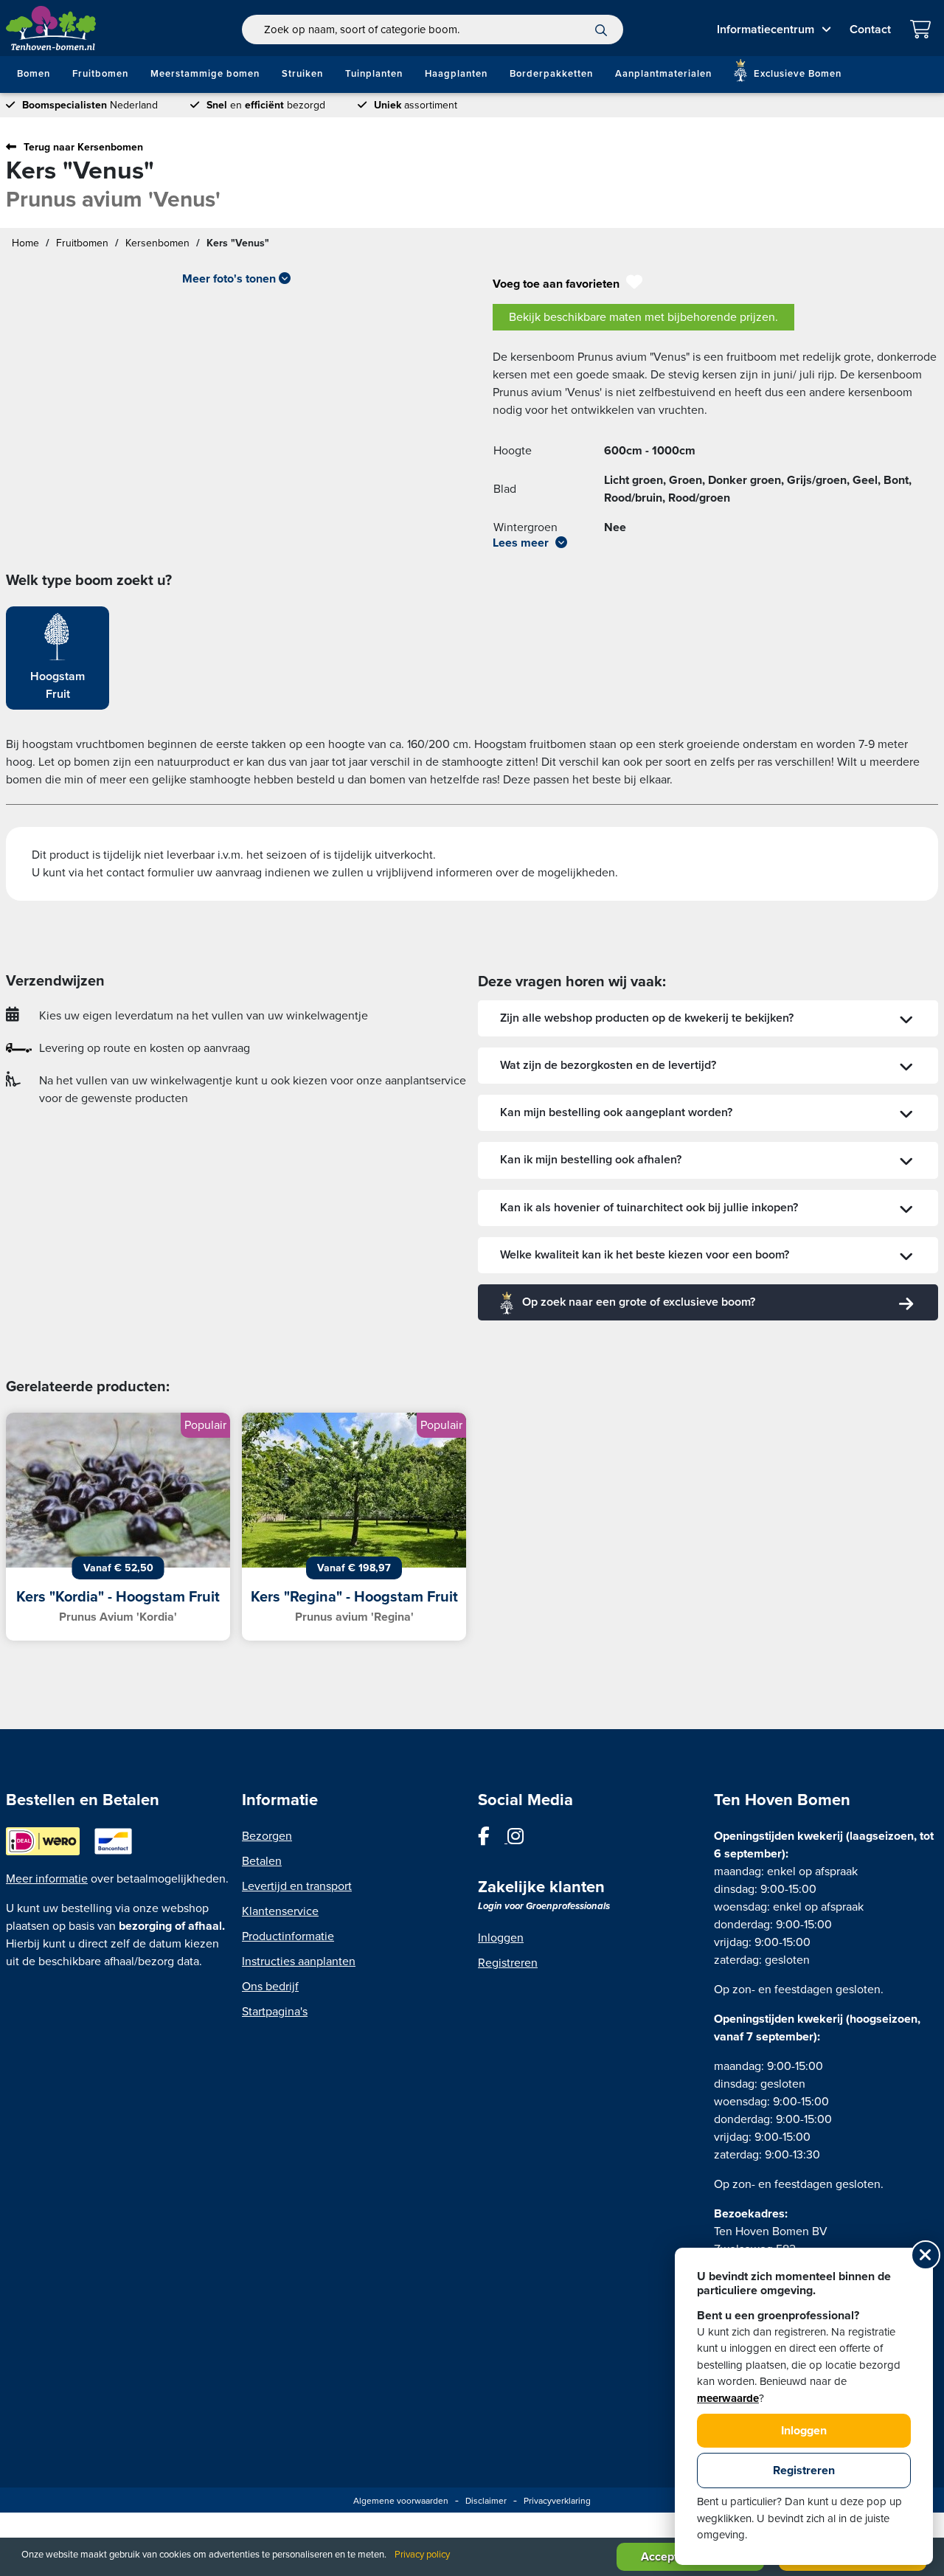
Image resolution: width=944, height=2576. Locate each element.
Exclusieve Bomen (796, 74)
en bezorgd (266, 105)
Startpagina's (275, 2012)
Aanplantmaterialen (663, 74)
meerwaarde (728, 2398)
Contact (870, 30)
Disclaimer (486, 2501)
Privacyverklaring (557, 2501)
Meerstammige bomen (205, 74)
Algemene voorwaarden (401, 2501)
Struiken (302, 74)
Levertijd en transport (297, 1886)
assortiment (416, 105)
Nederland (90, 105)
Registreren (508, 1963)
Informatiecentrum (766, 30)
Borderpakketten (551, 74)
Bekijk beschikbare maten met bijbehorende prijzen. (643, 317)
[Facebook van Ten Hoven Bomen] (493, 1839)
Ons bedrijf (270, 1987)
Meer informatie (47, 1879)
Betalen (262, 1861)
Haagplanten (456, 74)
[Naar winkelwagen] (924, 31)
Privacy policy (422, 2555)
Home (25, 243)
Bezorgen (267, 1836)
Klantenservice (280, 1911)
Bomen (34, 74)
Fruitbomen (100, 74)
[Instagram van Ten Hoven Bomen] (523, 1839)
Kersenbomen (157, 243)
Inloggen (501, 1938)
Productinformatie (288, 1936)
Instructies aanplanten (299, 1962)
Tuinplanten (374, 74)
